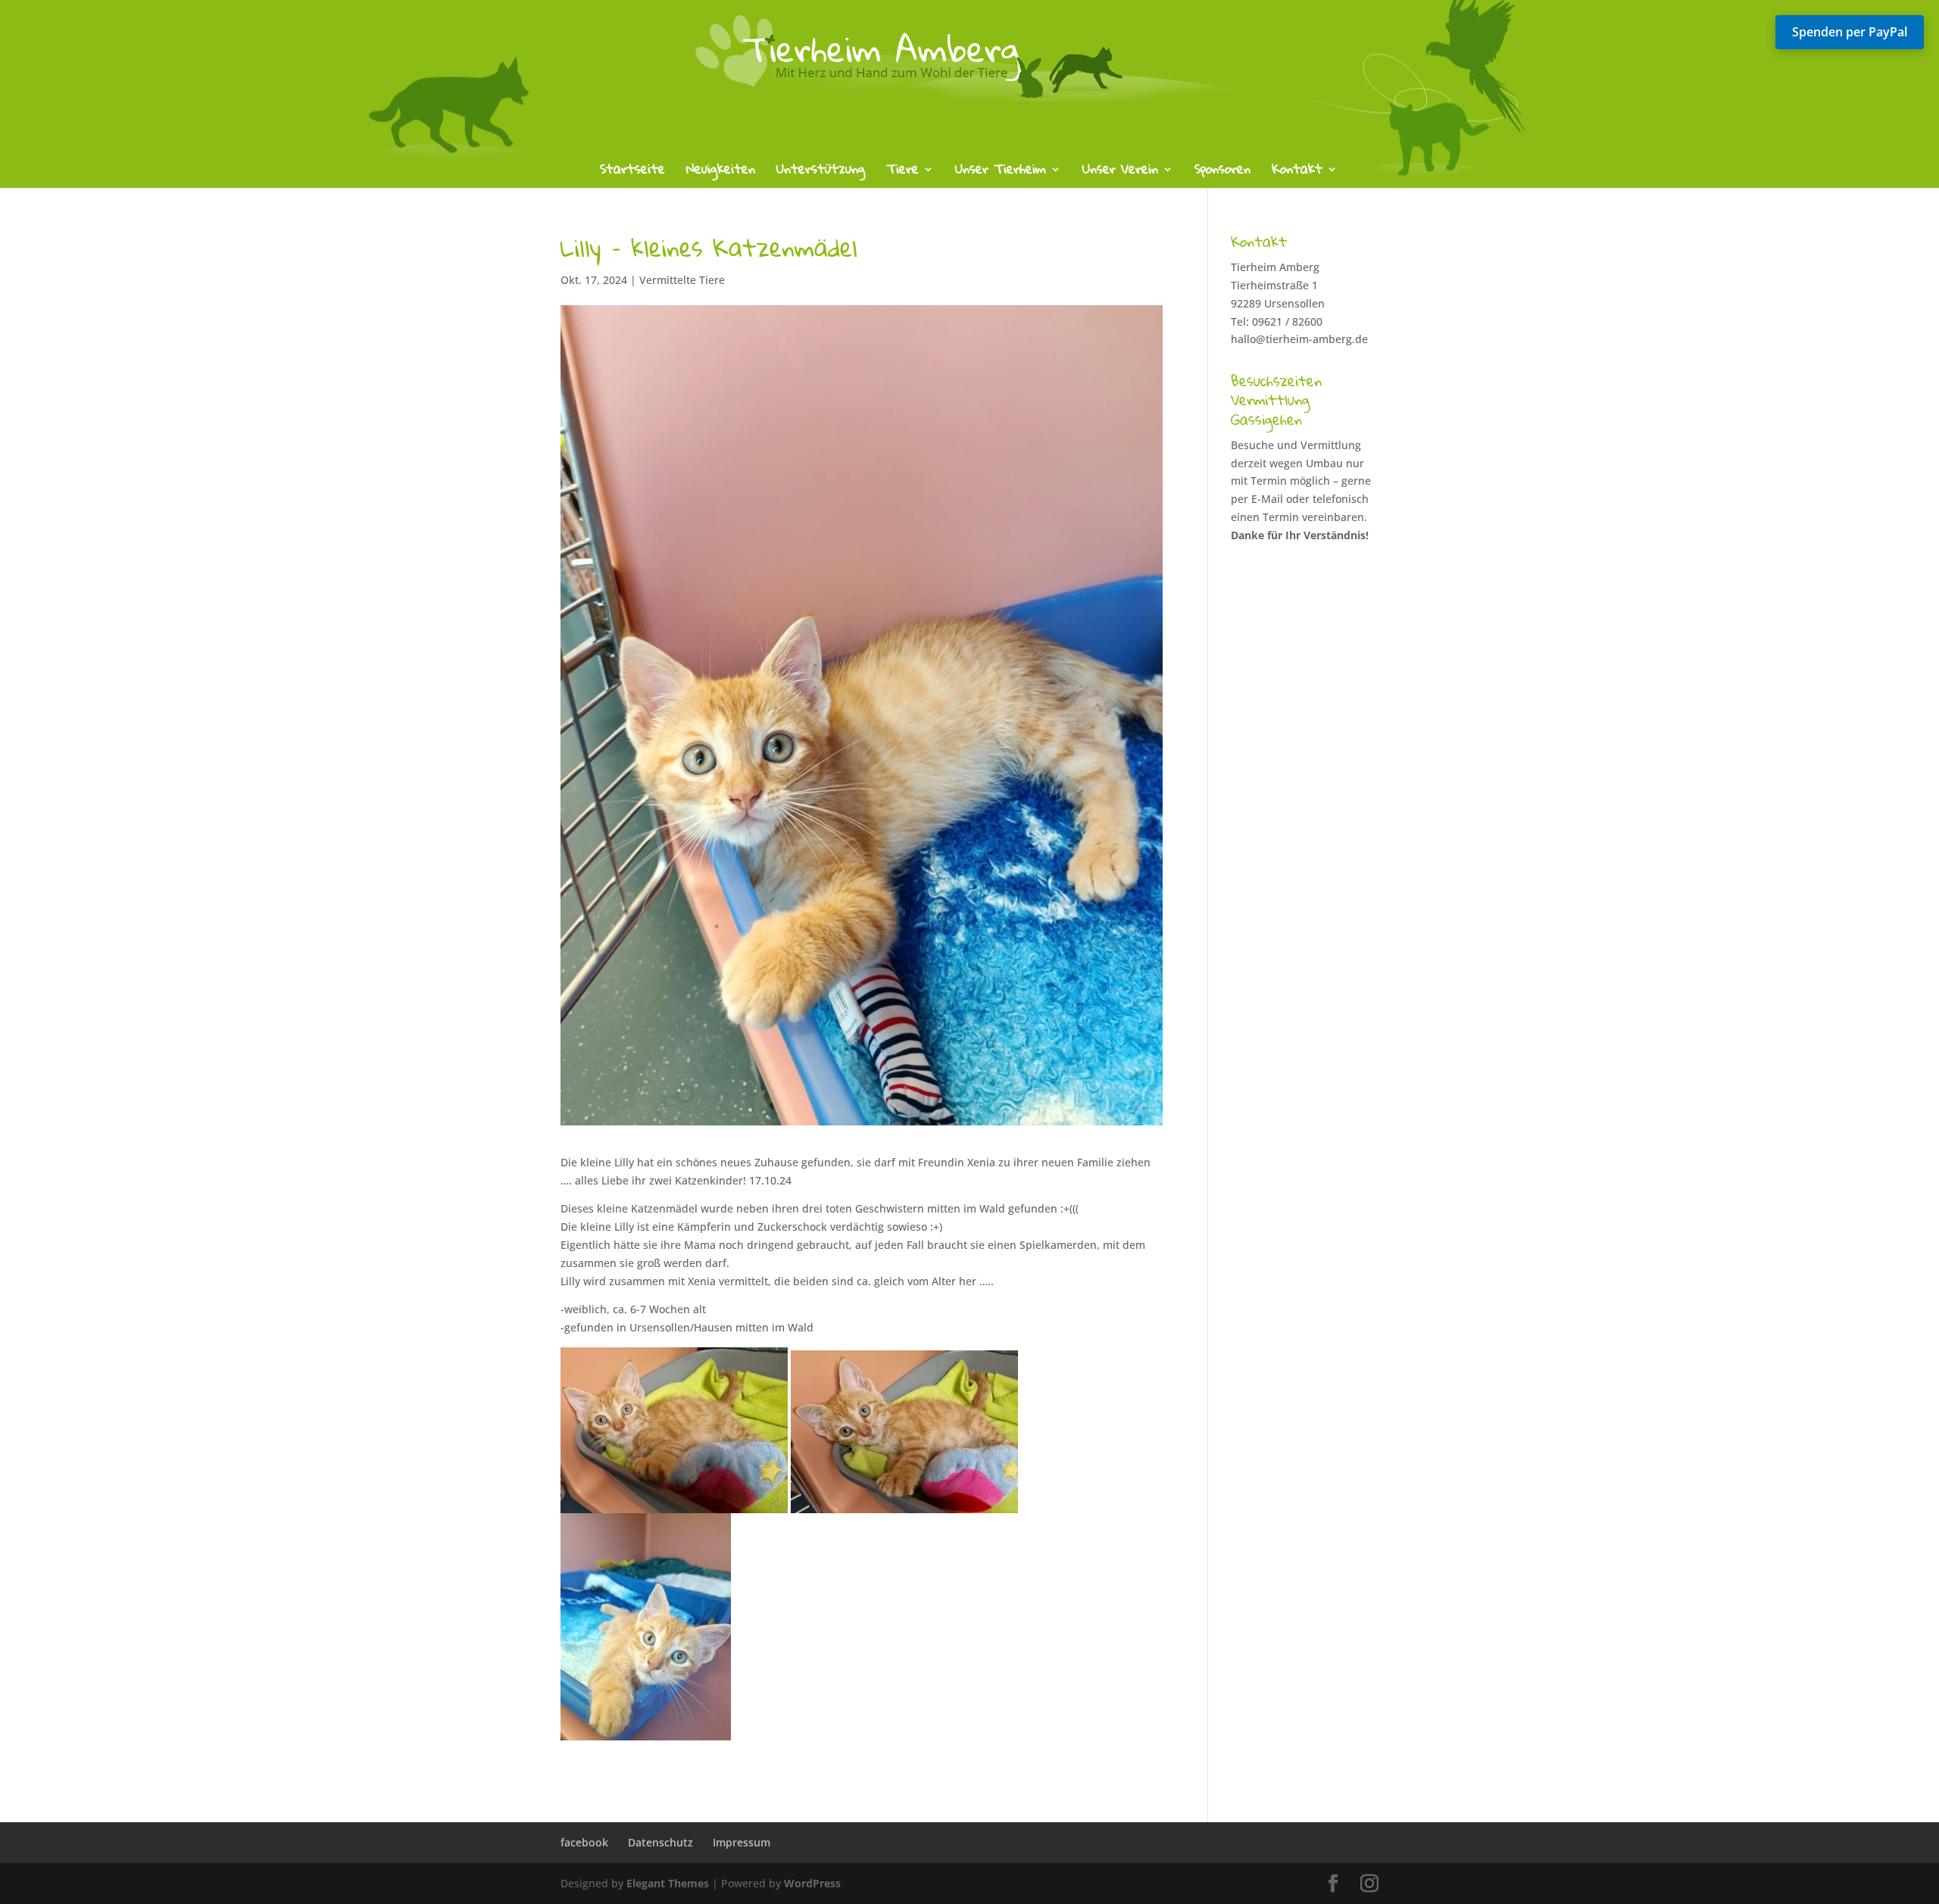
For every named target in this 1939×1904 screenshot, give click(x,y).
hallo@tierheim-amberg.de (1299, 339)
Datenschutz (660, 1842)
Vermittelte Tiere (682, 280)
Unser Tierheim (1001, 172)
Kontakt (1297, 172)
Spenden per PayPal (1850, 32)
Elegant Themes (668, 1883)
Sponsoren (1222, 172)
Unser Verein (1120, 172)
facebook (584, 1842)
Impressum (742, 1842)
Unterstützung (821, 172)
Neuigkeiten (721, 172)
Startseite (632, 172)
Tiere (902, 172)
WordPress (812, 1883)
